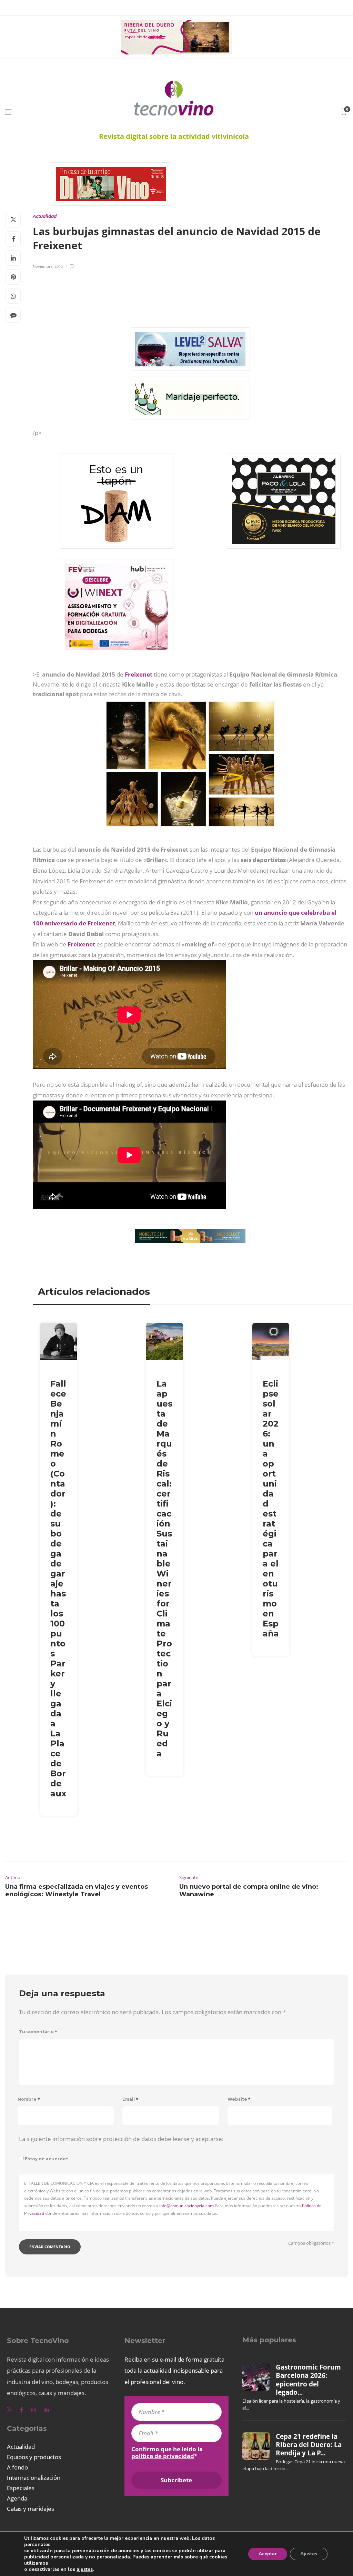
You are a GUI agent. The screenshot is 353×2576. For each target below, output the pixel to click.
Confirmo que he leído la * (167, 2453)
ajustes (85, 2569)
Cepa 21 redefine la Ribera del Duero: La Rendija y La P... (309, 2445)
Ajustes (309, 2554)
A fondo (17, 2467)
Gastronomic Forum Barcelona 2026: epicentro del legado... (308, 2380)
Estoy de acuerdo (47, 2159)
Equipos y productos (34, 2457)
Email (130, 2099)
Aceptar (268, 2554)
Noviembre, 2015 (48, 266)
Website (239, 2099)
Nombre (29, 2099)
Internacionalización (34, 2478)
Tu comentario (38, 2032)
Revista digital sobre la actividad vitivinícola (174, 136)
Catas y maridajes (31, 2509)
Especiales (21, 2488)
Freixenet (139, 674)
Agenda (17, 2498)
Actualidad (45, 216)
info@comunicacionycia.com (186, 2206)
